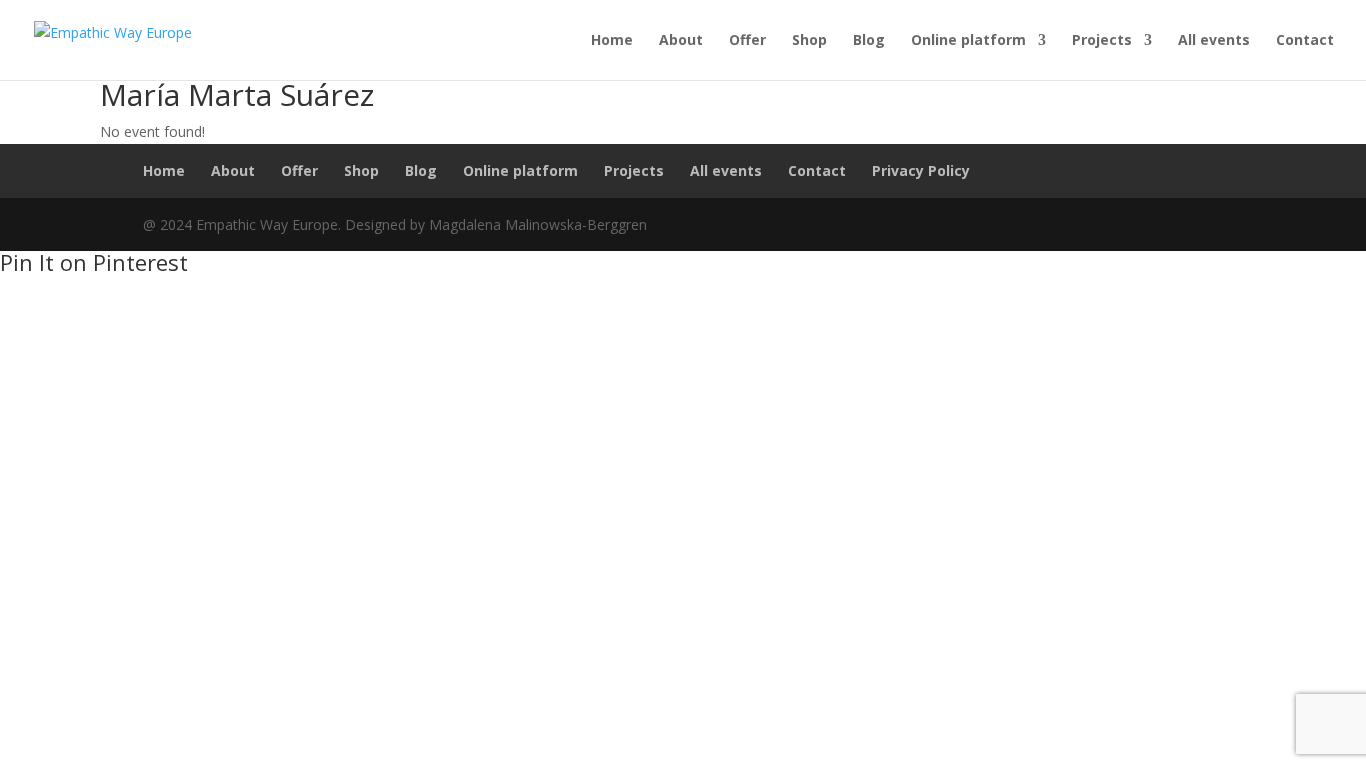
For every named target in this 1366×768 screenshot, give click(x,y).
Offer (747, 41)
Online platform (968, 41)
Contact (1305, 41)
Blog (869, 41)
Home (612, 41)
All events (1214, 41)
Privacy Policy (921, 170)
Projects (1102, 41)
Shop (809, 41)
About (681, 41)
